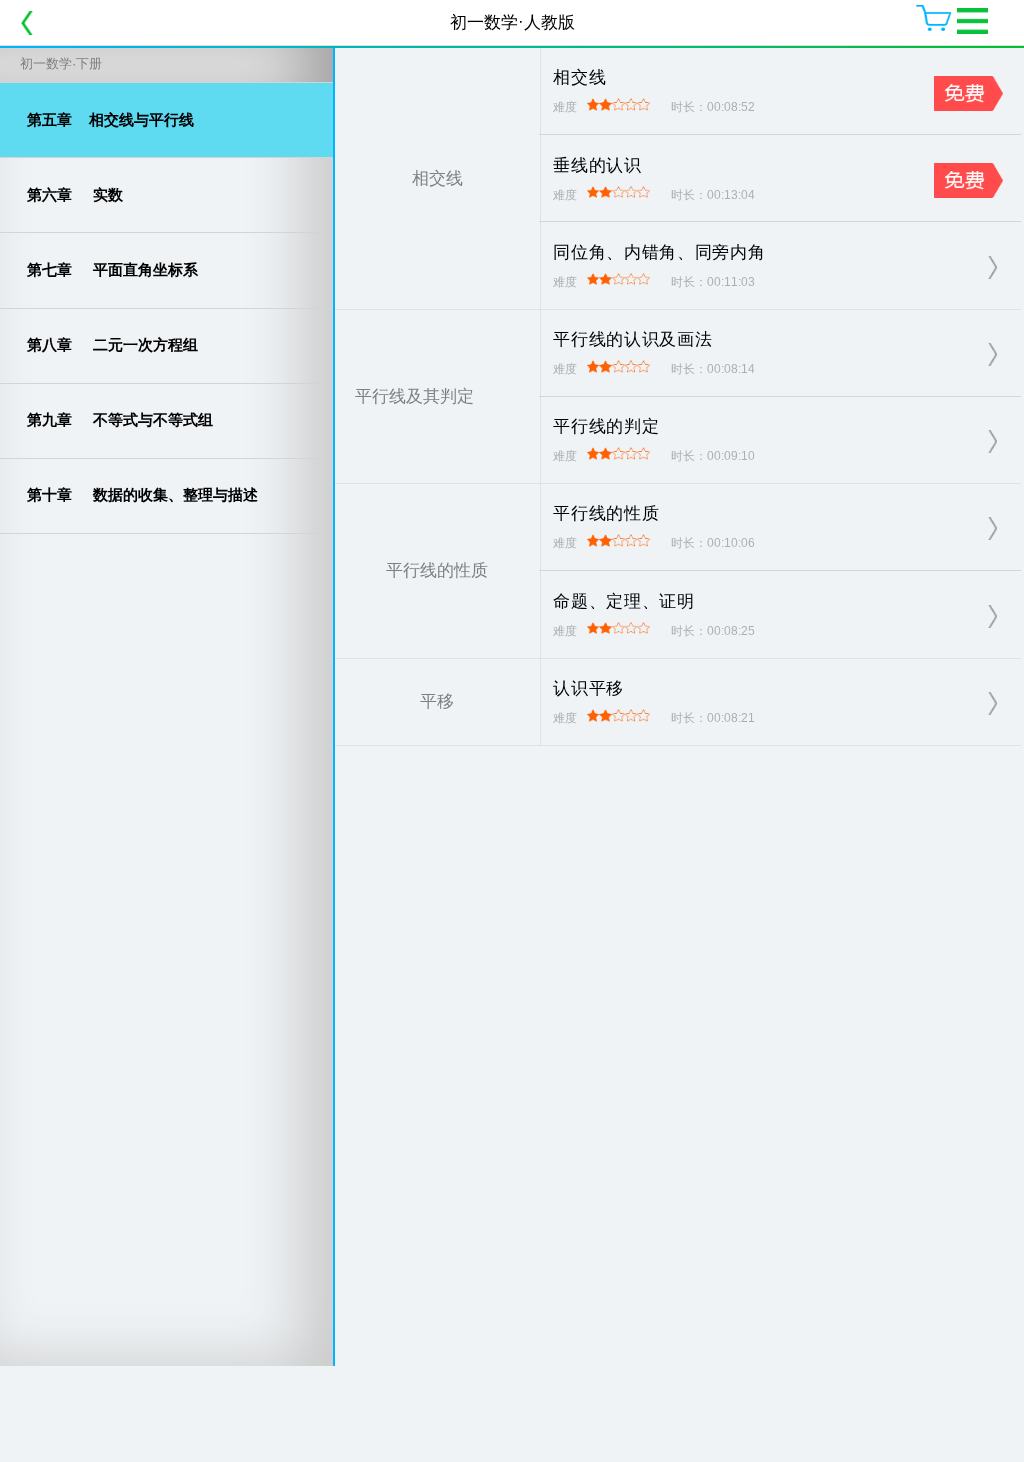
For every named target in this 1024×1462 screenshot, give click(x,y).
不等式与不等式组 (120, 419)
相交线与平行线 (110, 119)
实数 (75, 194)
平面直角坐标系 (112, 269)
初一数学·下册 (61, 63)
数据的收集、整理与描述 (142, 494)
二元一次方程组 (112, 344)
